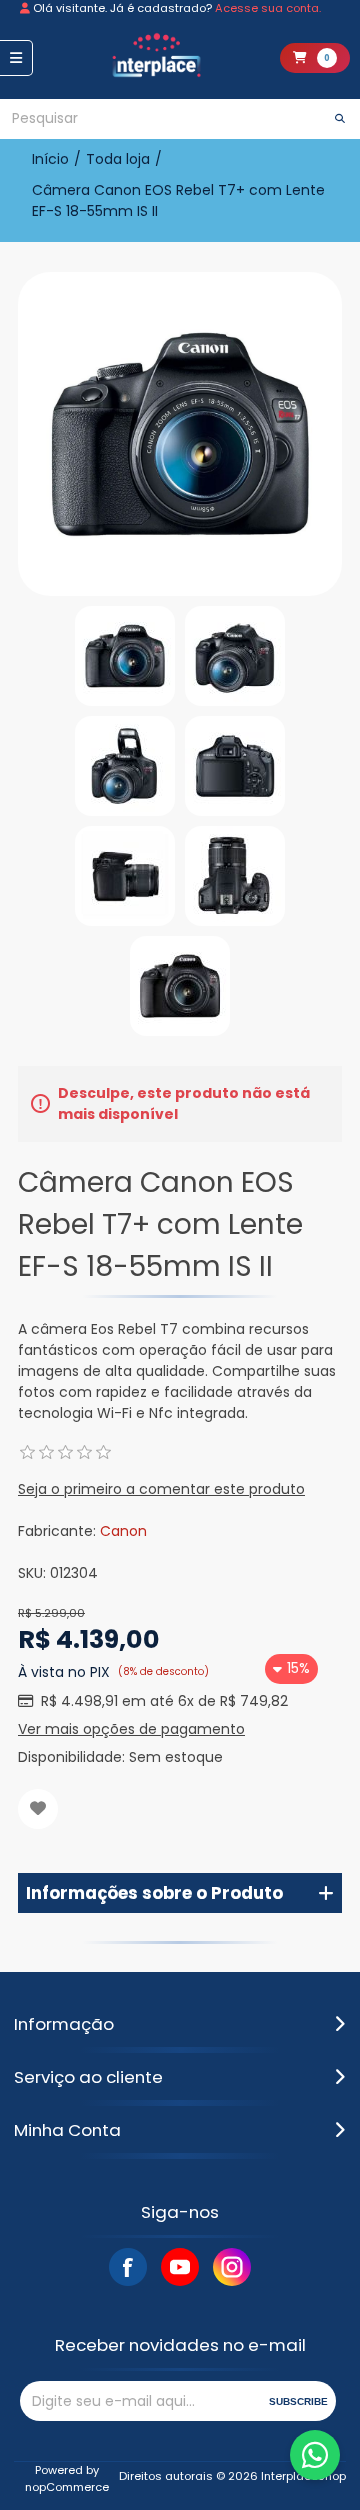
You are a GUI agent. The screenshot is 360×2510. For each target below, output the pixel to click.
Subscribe (298, 2401)
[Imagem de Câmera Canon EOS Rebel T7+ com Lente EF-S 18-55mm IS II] (125, 656)
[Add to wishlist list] (38, 1809)
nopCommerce (67, 2487)
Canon (123, 1531)
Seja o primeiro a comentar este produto (161, 1489)
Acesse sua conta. (268, 8)
